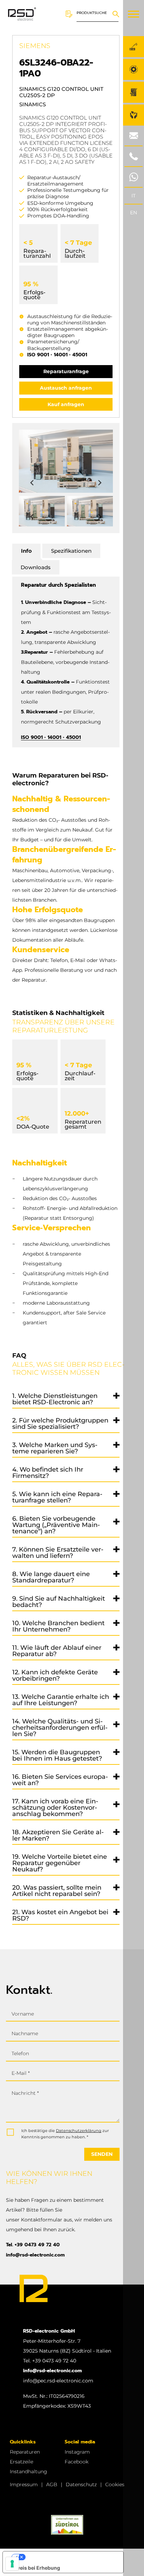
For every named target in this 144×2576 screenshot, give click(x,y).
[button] (42, 511)
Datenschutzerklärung (79, 2131)
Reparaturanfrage (66, 371)
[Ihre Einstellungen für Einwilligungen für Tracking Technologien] (12, 2564)
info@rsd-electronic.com (35, 2255)
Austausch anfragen (66, 388)
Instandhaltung (28, 2471)
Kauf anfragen (66, 404)
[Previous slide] (33, 483)
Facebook (77, 2462)
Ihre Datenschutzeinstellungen (70, 2557)
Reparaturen (25, 2452)
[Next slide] (99, 483)
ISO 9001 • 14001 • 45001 (57, 355)
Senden (102, 2154)
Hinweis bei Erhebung (34, 2568)
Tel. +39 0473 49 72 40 (33, 2245)
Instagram (77, 2452)
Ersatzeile (21, 2462)
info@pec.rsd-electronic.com (58, 2381)
